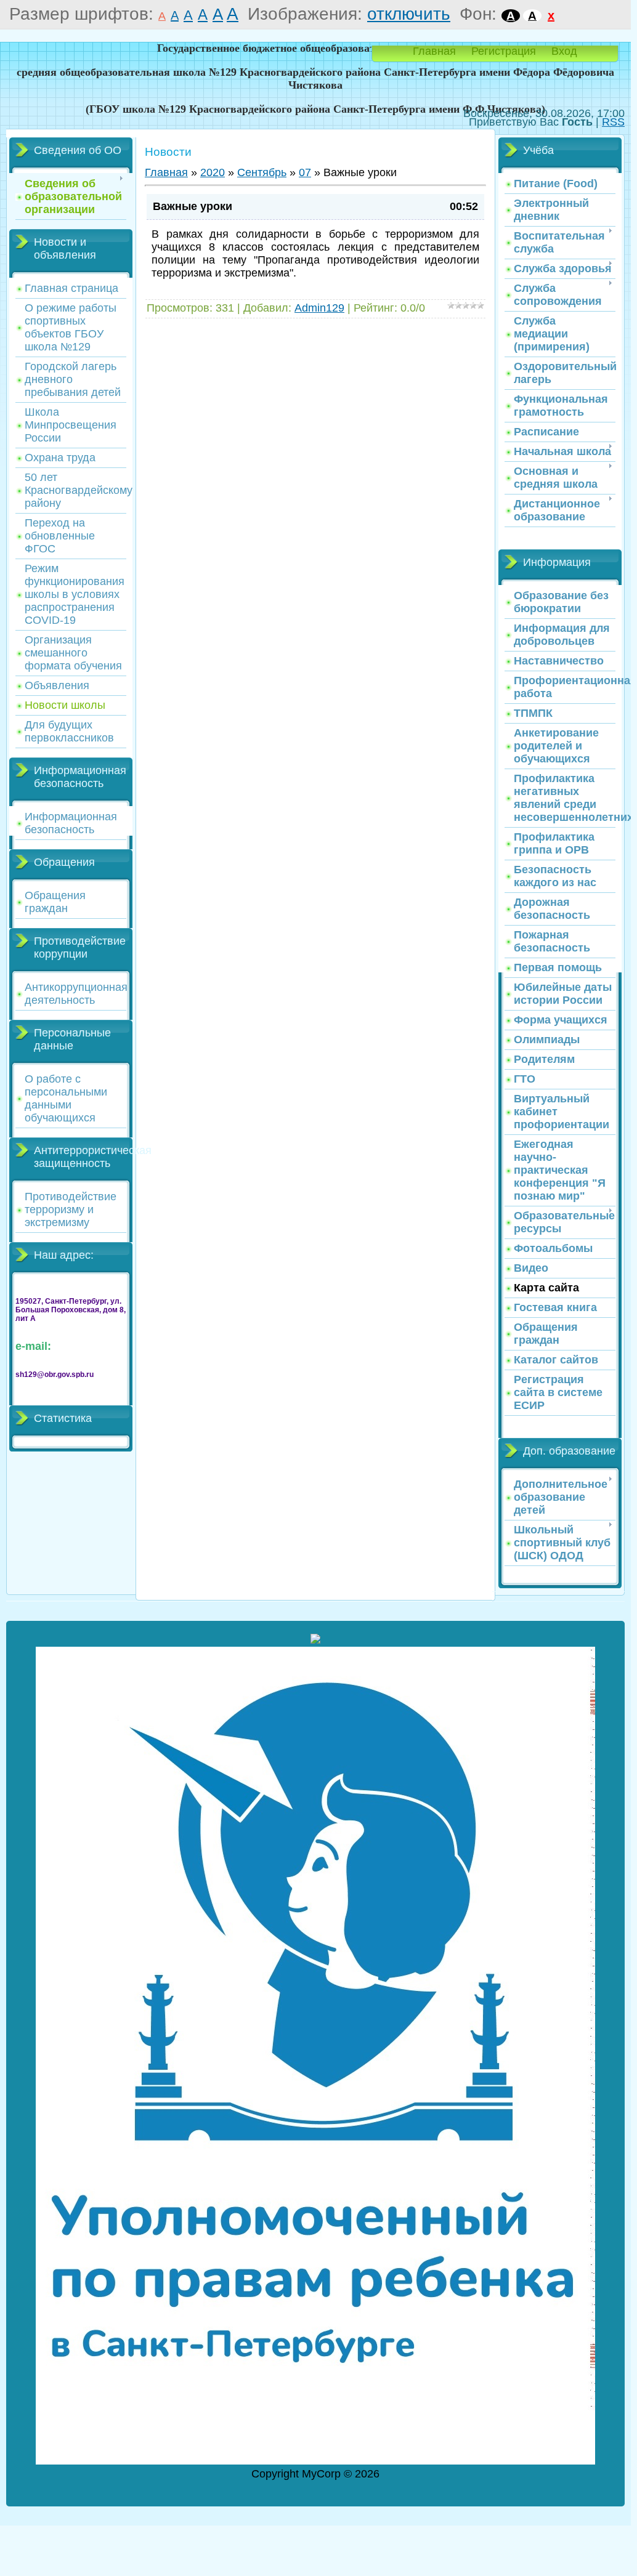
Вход (564, 51)
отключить (409, 14)
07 (305, 172)
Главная (434, 51)
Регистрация (504, 51)
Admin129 (319, 308)
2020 (213, 172)
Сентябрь (262, 172)
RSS (613, 122)
